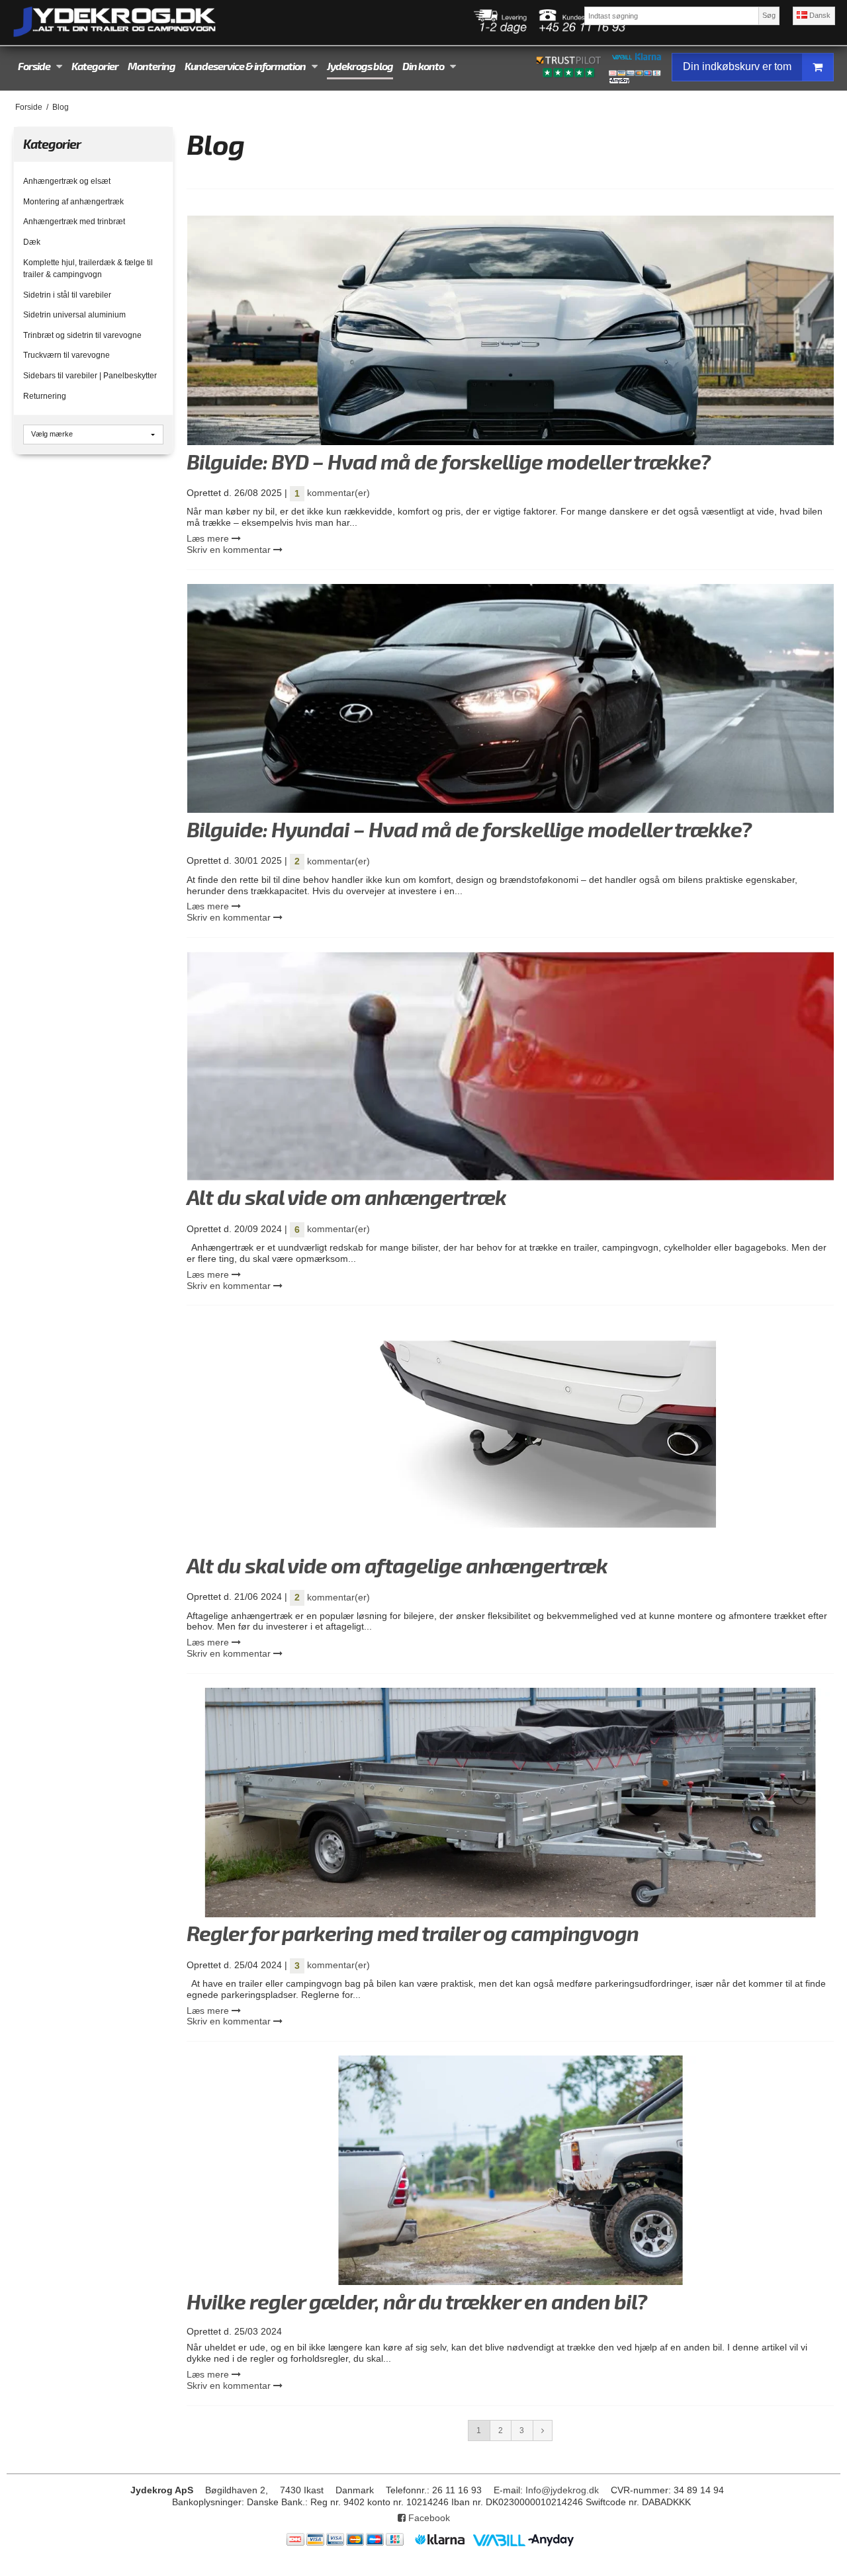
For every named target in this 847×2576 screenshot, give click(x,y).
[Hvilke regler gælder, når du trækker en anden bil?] (510, 2170)
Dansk (819, 15)
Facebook (428, 2518)
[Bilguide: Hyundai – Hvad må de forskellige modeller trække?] (510, 699)
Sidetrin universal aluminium (74, 315)
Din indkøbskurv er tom (737, 66)
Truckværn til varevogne (67, 355)
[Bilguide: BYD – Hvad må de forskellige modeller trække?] (510, 330)
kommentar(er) (332, 493)
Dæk (32, 242)
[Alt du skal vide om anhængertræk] (510, 1066)
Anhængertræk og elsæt (67, 181)
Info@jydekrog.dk (562, 2490)
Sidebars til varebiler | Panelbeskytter (90, 376)
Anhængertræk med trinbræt (74, 222)
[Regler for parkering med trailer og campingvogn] (510, 1803)
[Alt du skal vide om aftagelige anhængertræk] (510, 1434)
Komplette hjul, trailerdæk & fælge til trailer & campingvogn (88, 269)
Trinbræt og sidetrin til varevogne (82, 335)
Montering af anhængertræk (73, 202)
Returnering (45, 396)
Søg (769, 15)
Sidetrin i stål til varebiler (67, 295)
